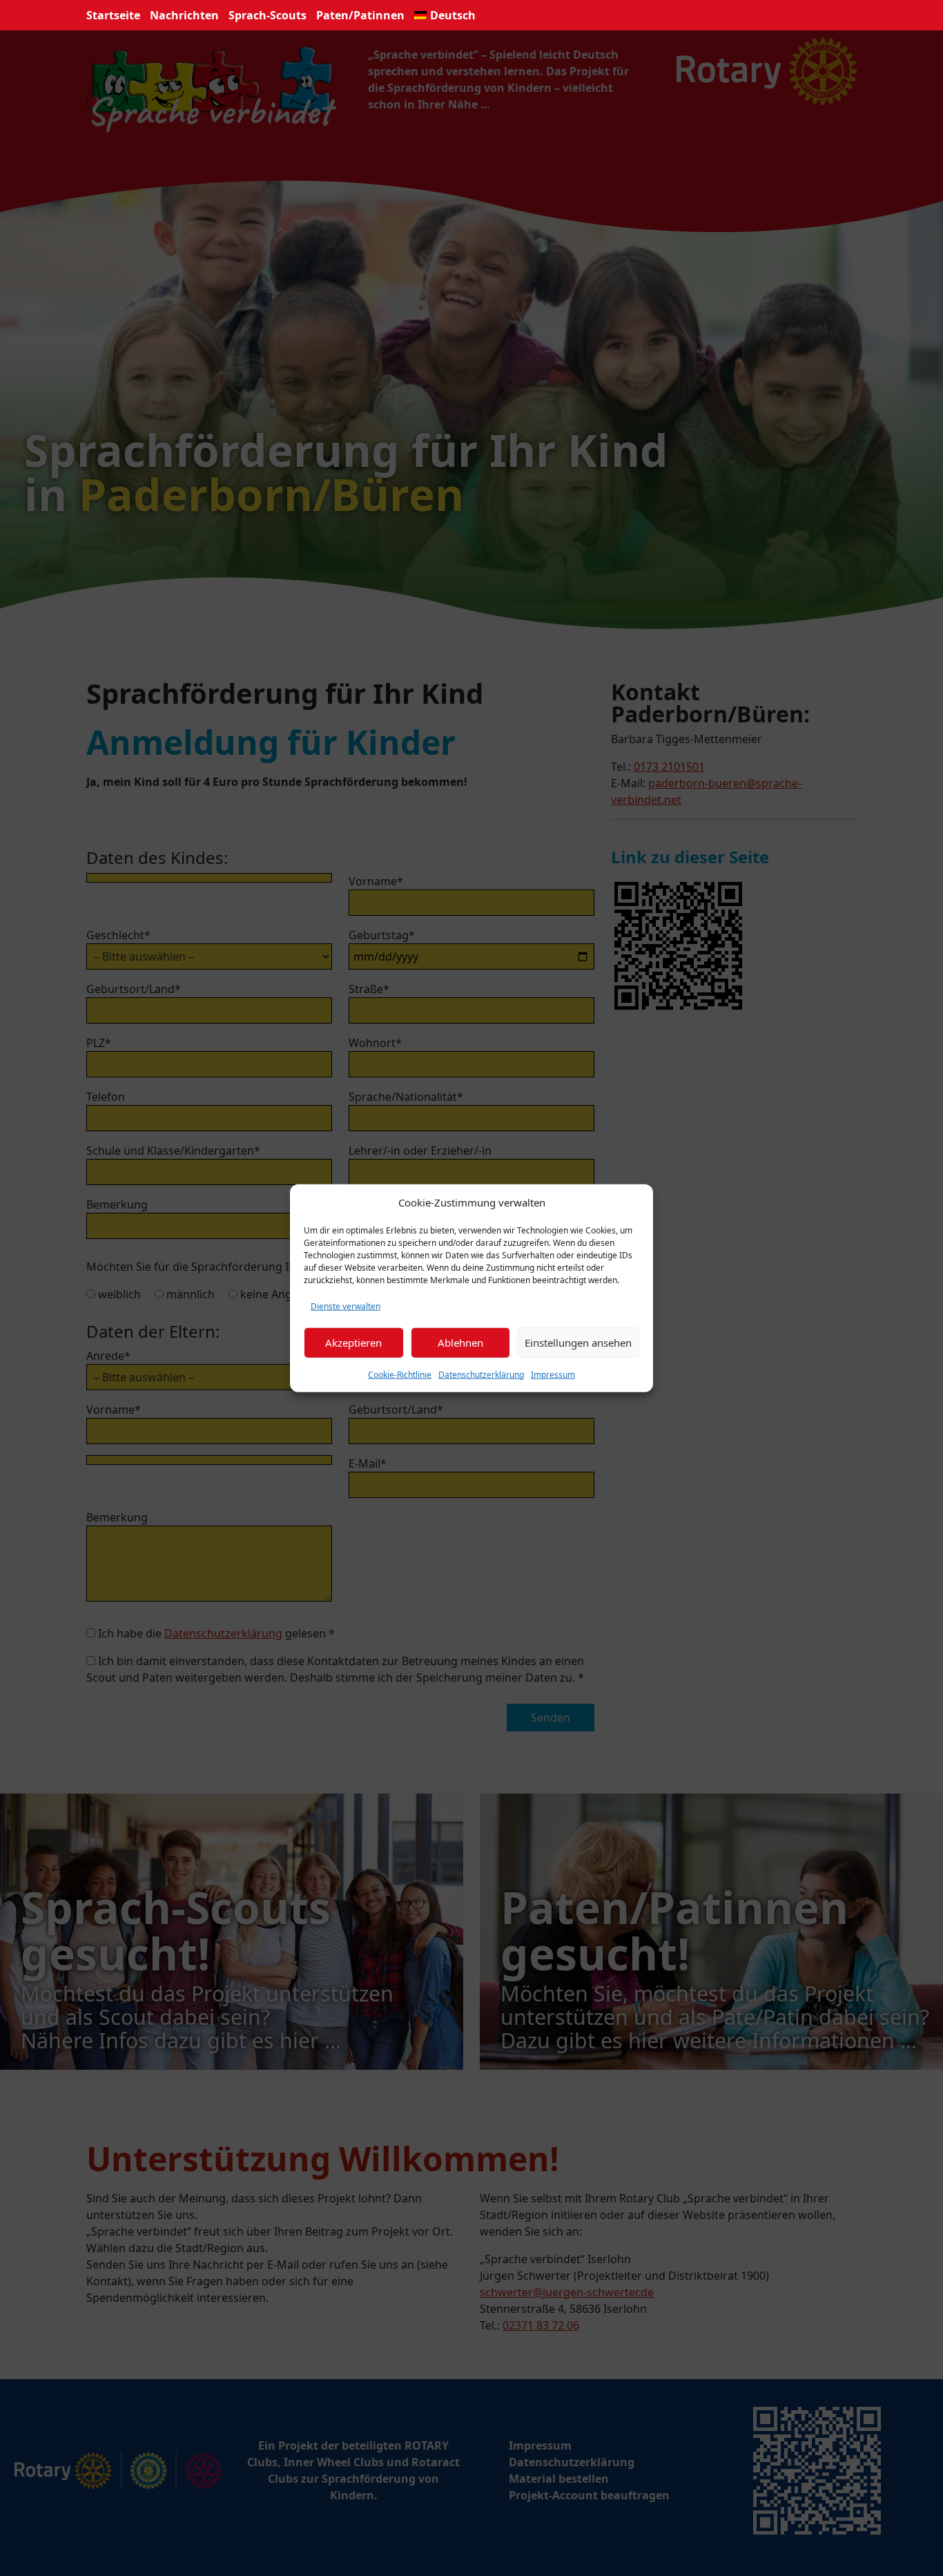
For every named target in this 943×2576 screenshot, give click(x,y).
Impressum (553, 1374)
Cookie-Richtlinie (400, 1374)
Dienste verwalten (346, 1306)
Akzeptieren (353, 1343)
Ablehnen (460, 1343)
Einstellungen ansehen (578, 1343)
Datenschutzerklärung (481, 1374)
